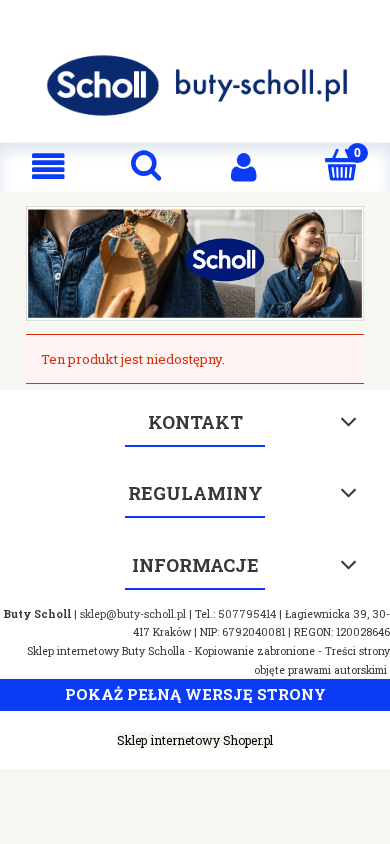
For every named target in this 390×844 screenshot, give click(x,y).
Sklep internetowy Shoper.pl (195, 740)
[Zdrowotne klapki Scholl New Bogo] (195, 262)
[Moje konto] (244, 166)
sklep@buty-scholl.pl (133, 614)
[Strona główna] (195, 85)
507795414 (247, 614)
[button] (49, 166)
